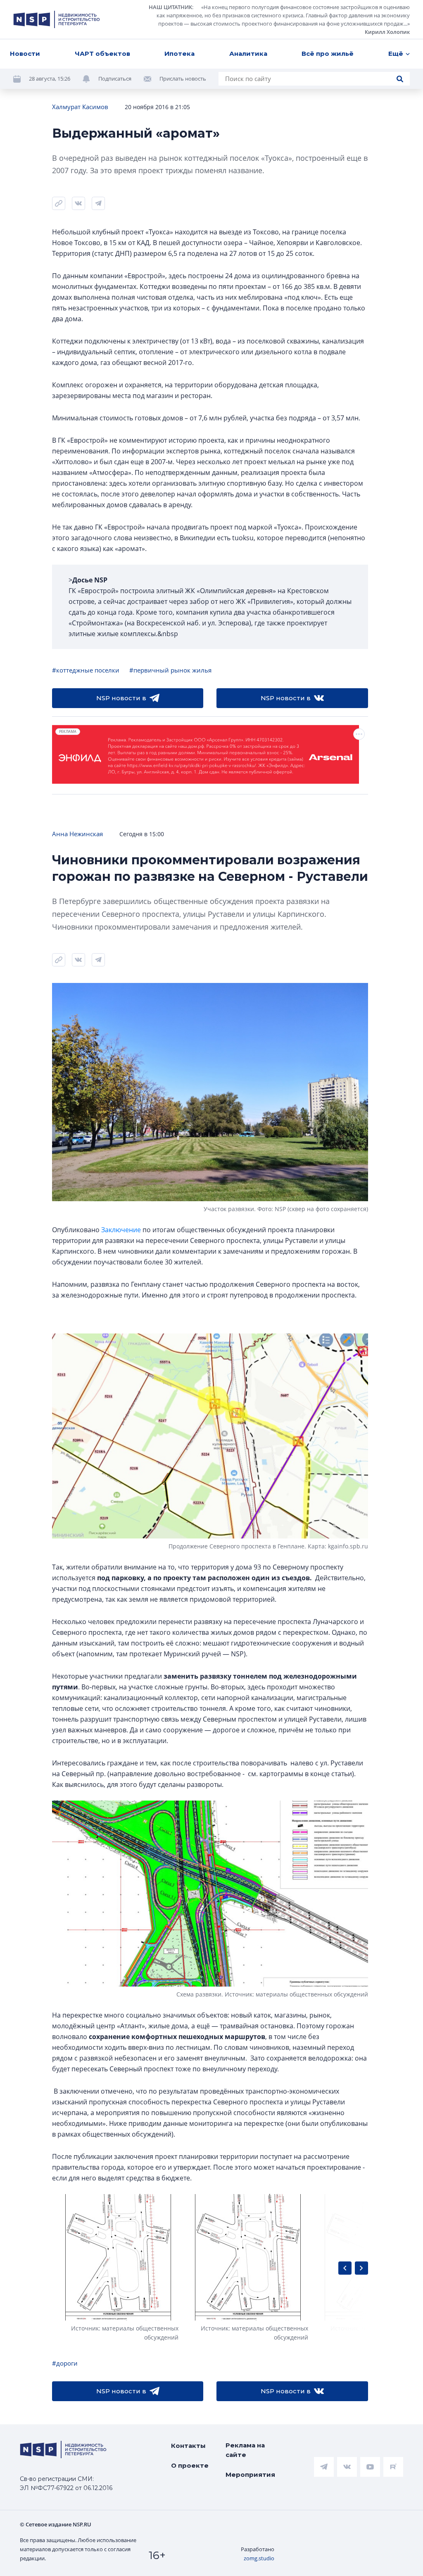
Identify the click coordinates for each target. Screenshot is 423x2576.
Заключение (121, 1230)
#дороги (65, 2363)
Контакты (188, 2446)
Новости (25, 54)
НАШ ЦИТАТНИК (170, 7)
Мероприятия (250, 2475)
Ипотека (179, 54)
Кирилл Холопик (387, 32)
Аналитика (248, 54)
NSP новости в (121, 698)
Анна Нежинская (77, 834)
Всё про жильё (328, 54)
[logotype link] (57, 19)
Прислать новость (183, 79)
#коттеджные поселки (86, 670)
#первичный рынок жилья (170, 670)
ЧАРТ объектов (102, 54)
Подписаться (115, 79)
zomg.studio (259, 2558)
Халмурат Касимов (80, 107)
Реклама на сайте (245, 2450)
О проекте (190, 2465)
